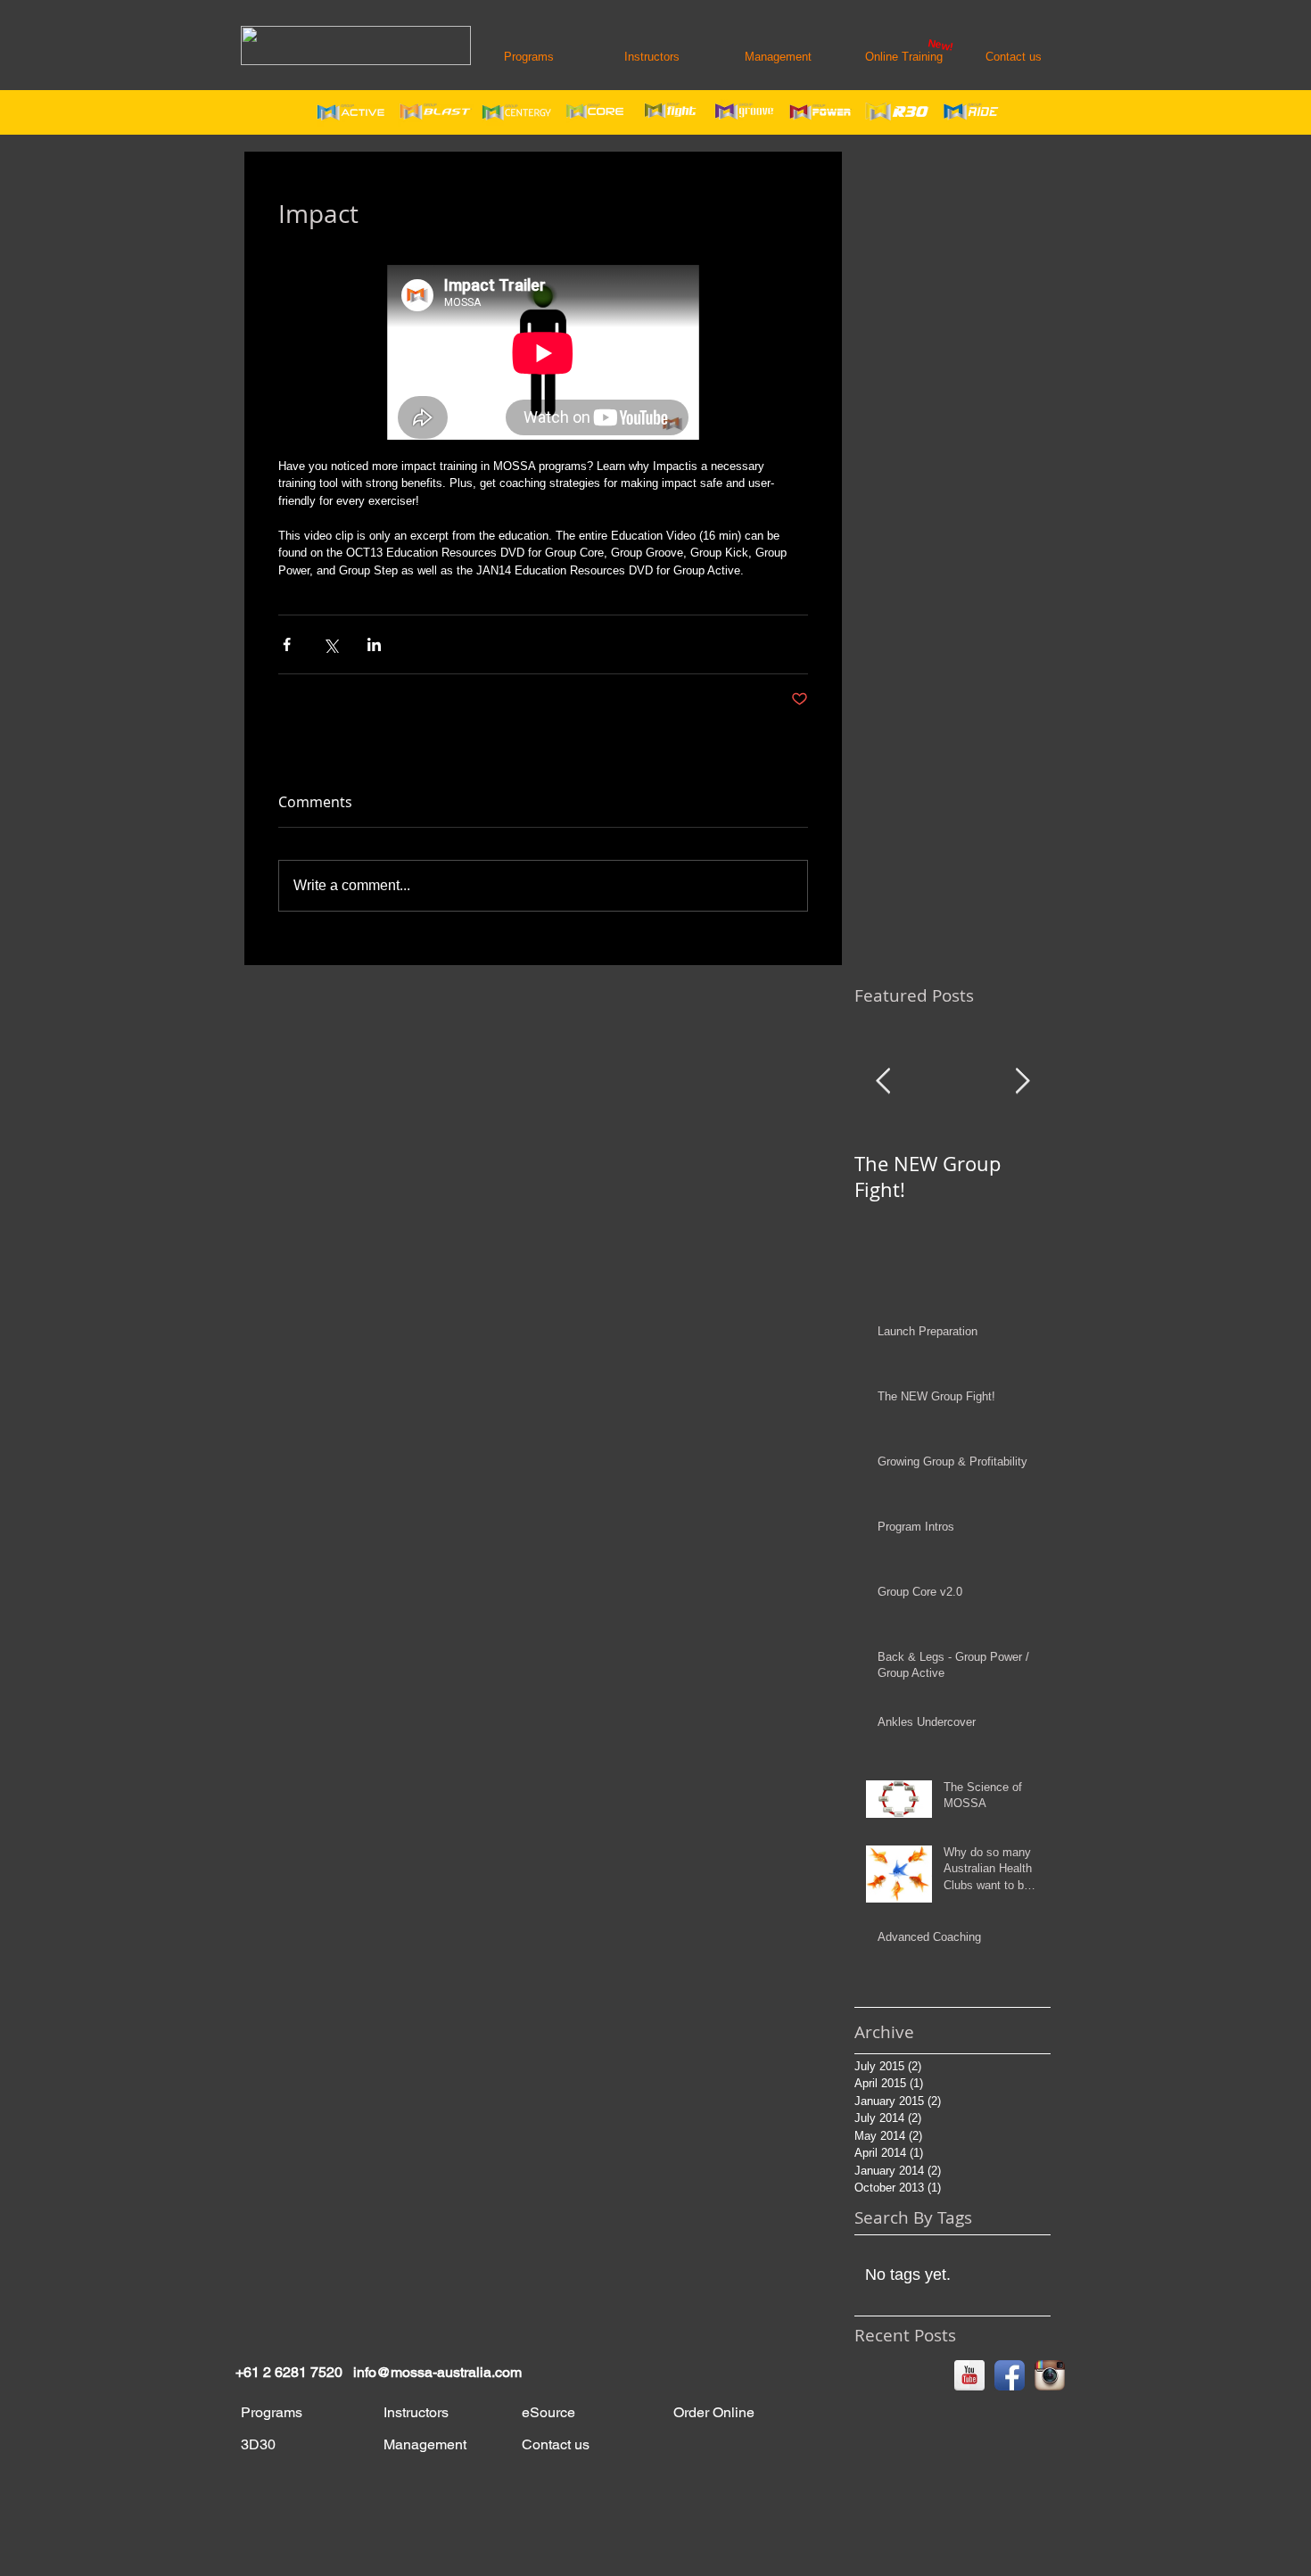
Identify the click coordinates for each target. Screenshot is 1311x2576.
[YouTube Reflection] (969, 2375)
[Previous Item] (883, 1082)
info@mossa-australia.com (437, 2372)
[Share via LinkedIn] (374, 644)
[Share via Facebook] (287, 644)
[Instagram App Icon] (1050, 2375)
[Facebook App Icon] (1010, 2375)
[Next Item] (1022, 1082)
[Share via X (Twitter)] (330, 644)
